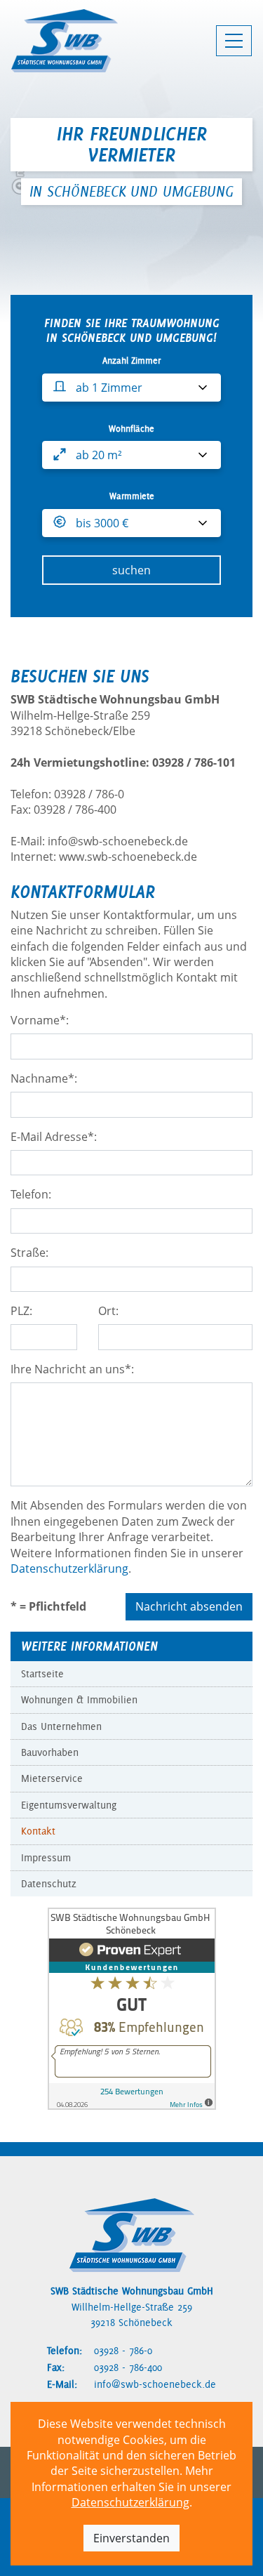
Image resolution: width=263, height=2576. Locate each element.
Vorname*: (40, 1020)
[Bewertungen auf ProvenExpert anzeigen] (132, 2008)
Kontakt (38, 1831)
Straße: (29, 1253)
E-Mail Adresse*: (54, 1137)
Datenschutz (49, 1884)
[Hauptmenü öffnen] (234, 41)
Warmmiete (132, 496)
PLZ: (21, 1311)
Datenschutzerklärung (130, 2502)
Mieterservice (52, 1778)
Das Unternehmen (61, 1726)
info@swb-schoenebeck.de (155, 2384)
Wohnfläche (131, 429)
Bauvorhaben (50, 1752)
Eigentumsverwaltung (69, 1805)
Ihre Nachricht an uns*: (72, 1369)
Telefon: (31, 1194)
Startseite (42, 1674)
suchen (131, 570)
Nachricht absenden (189, 1606)
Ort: (108, 1311)
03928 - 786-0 (123, 2351)
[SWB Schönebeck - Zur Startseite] (65, 41)
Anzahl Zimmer (131, 361)
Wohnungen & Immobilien (79, 1700)
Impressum (46, 1858)
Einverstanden (131, 2538)
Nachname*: (44, 1078)
